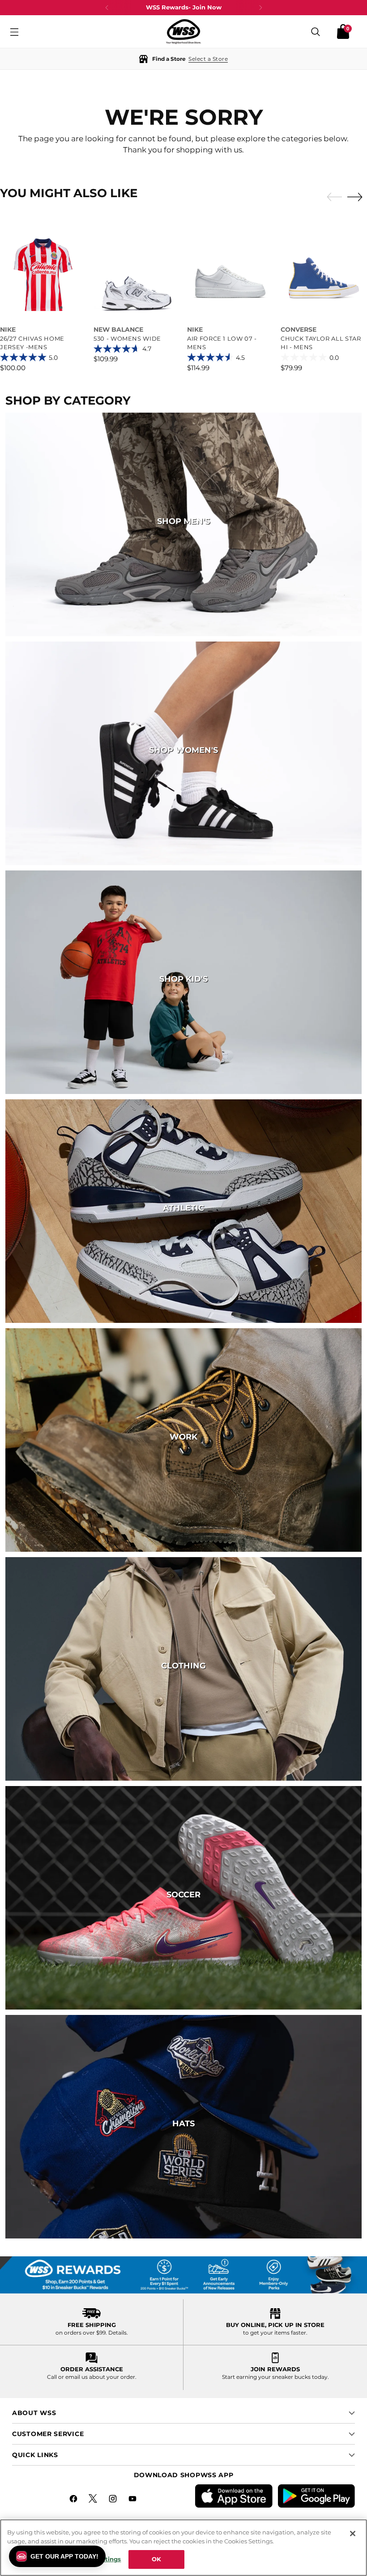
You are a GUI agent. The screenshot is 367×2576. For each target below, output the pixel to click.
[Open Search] (316, 32)
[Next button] (260, 8)
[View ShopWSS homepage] (183, 32)
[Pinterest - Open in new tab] (94, 2500)
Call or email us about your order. (92, 2377)
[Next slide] (357, 197)
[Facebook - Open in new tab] (74, 2500)
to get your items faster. (275, 2333)
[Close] (353, 2534)
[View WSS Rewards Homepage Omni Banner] (183, 2275)
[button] (183, 59)
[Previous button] (107, 8)
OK (156, 2559)
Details (117, 2333)
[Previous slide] (332, 197)
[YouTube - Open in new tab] (133, 2500)
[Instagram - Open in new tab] (114, 2500)
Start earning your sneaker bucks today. (275, 2377)
